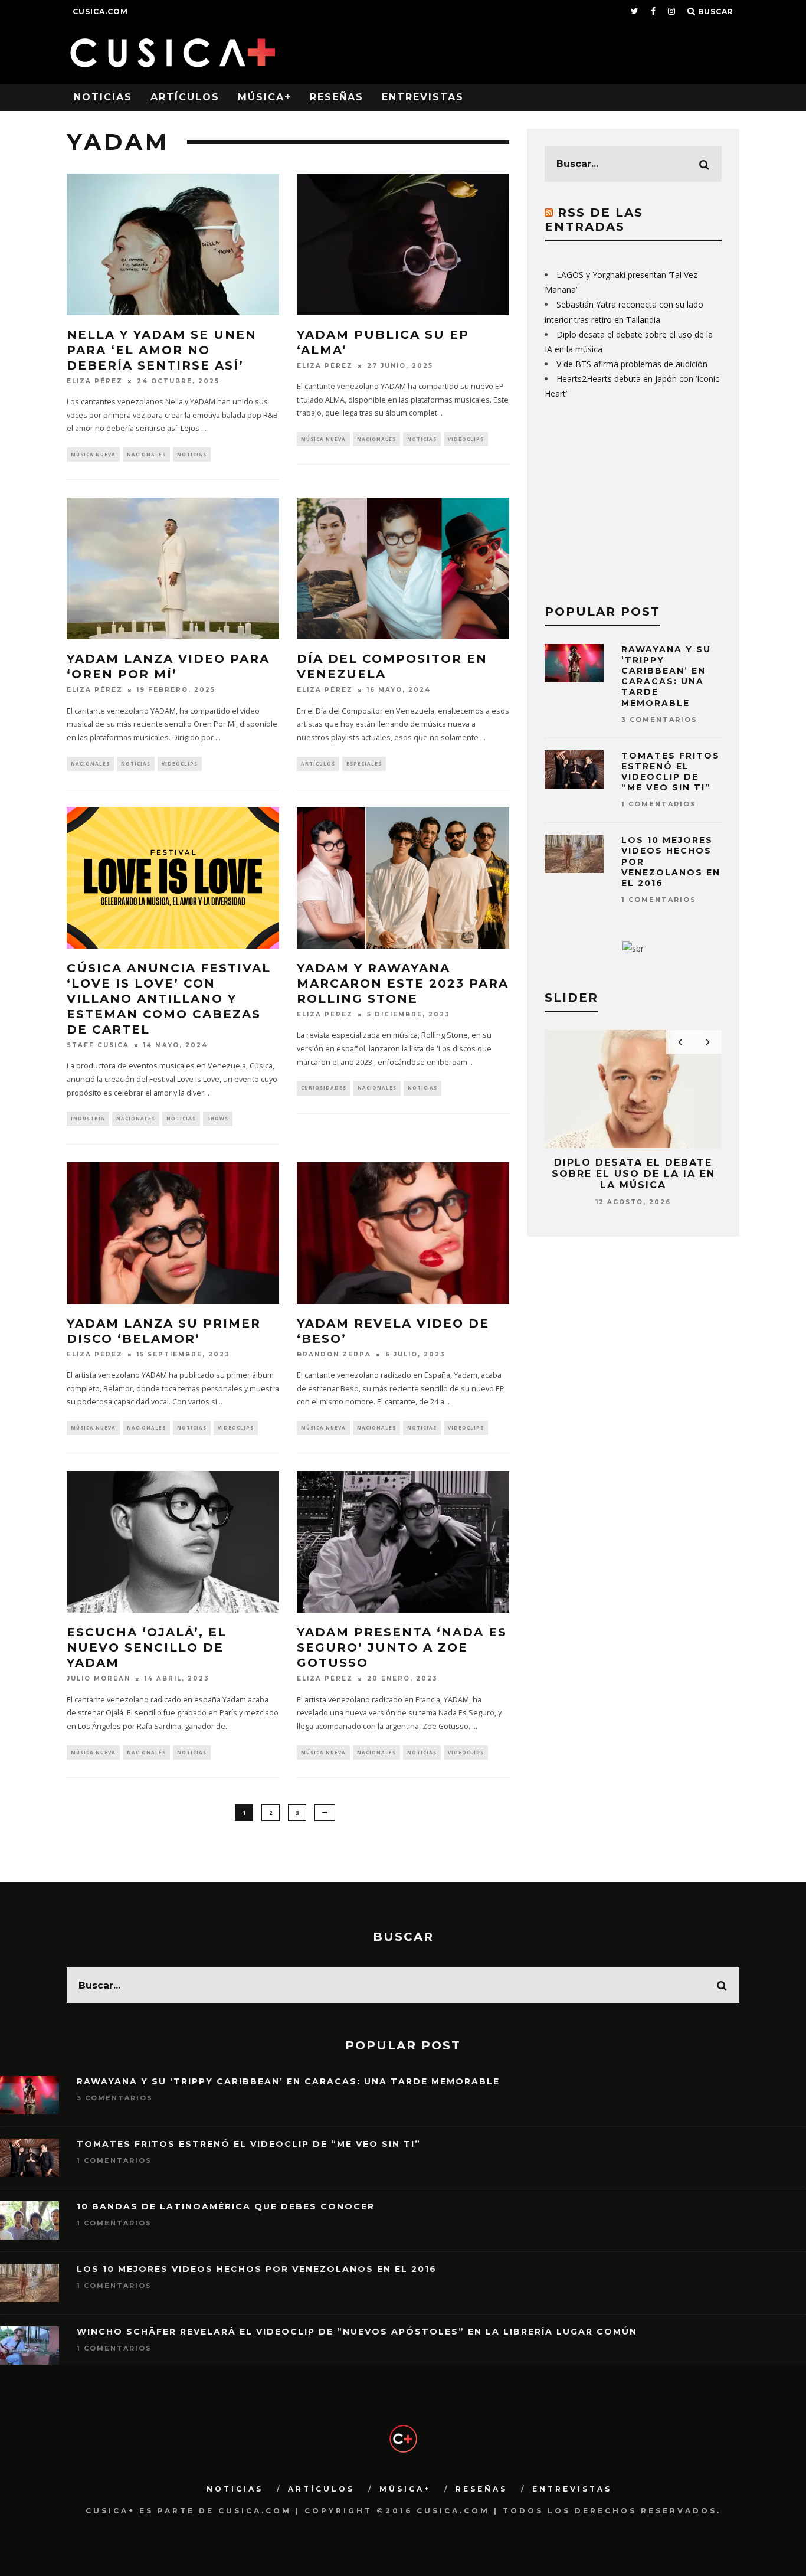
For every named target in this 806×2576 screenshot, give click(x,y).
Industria (88, 1118)
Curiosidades (324, 1088)
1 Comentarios (659, 804)
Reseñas (337, 97)
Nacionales (146, 454)
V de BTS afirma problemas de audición (632, 364)
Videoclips (466, 439)
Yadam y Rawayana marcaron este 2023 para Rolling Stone (403, 983)
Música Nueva (93, 454)
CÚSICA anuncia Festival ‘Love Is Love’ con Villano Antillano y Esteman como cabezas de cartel (169, 999)
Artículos (185, 97)
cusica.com (100, 12)
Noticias (103, 97)
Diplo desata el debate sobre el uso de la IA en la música (633, 1174)
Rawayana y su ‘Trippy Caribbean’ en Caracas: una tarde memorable (666, 676)
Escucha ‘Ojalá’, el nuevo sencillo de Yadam (147, 1647)
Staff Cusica (98, 1045)
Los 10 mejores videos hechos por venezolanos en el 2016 (257, 2269)
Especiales (364, 764)
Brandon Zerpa (334, 1354)
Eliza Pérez (95, 381)
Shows (218, 1118)
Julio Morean (99, 1679)
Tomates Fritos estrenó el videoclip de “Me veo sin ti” (671, 772)
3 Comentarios (659, 720)
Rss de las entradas (594, 220)
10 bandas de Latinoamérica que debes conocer (226, 2206)
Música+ (265, 97)
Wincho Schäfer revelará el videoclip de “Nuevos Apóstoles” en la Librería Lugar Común (357, 2332)
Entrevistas (423, 97)
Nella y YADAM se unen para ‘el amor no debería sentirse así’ (162, 350)
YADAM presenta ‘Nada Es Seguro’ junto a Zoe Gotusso (402, 1647)
